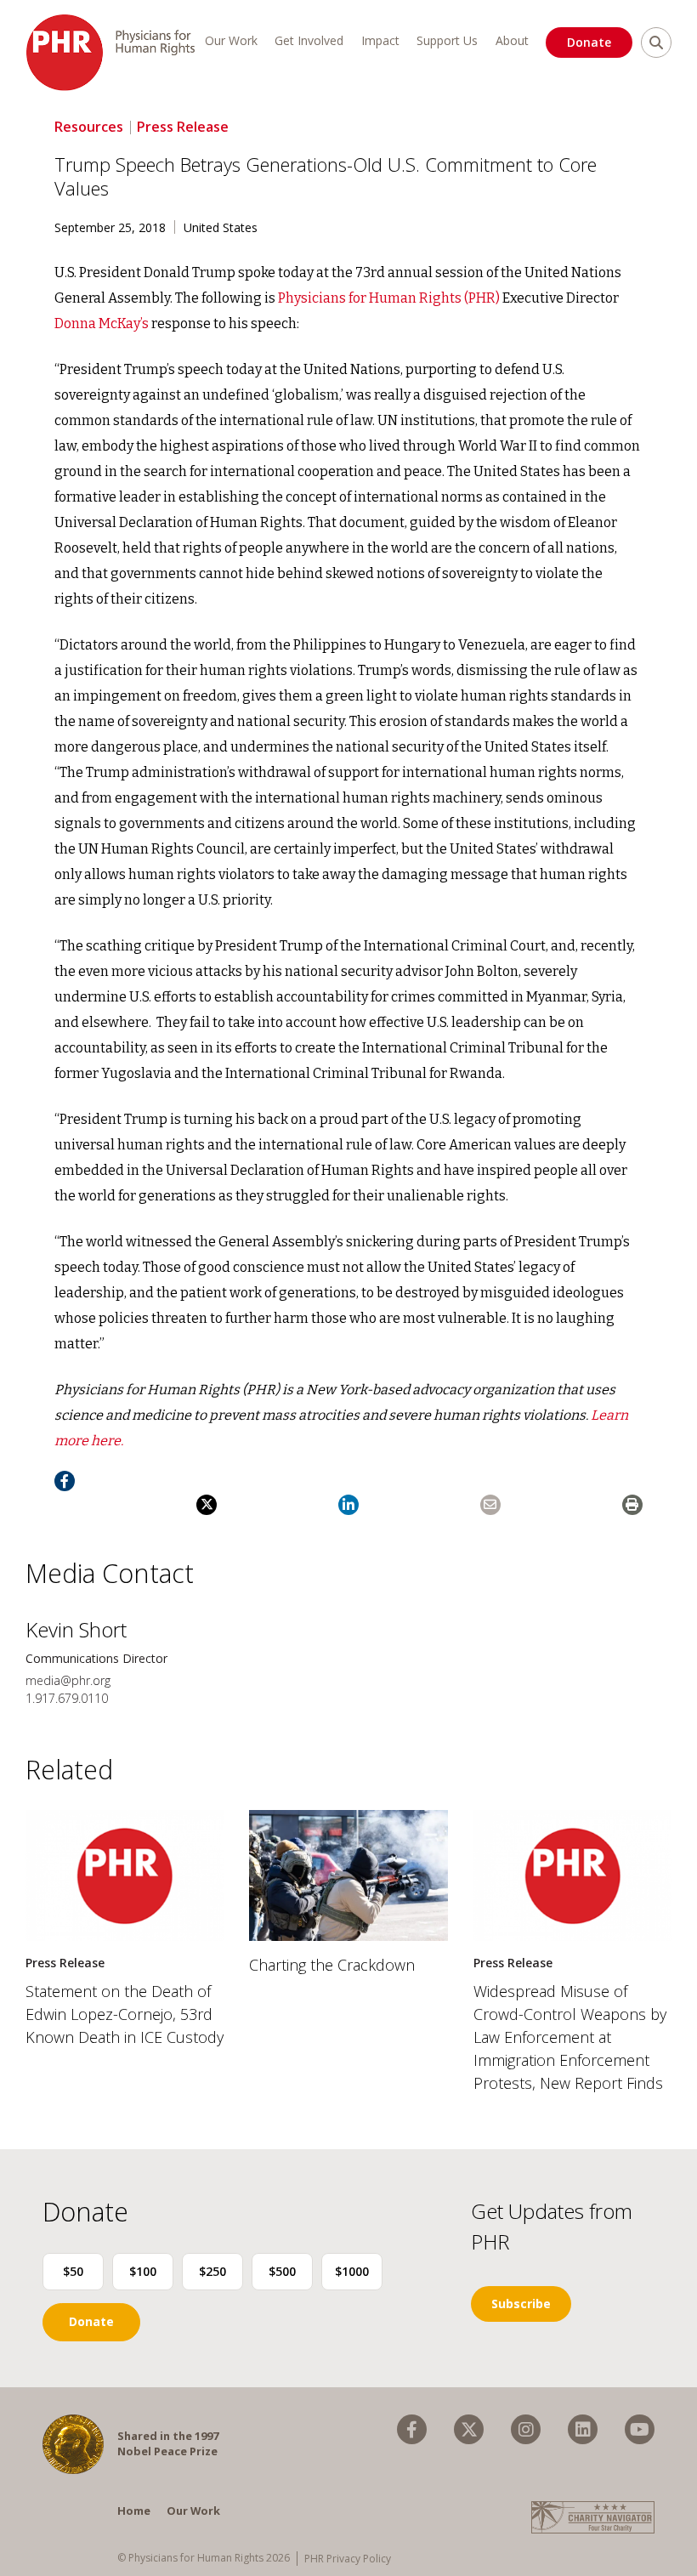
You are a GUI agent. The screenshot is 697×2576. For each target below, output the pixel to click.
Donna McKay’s (103, 323)
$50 (73, 2271)
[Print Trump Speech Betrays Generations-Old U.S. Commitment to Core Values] (632, 1505)
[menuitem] (412, 2429)
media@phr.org (68, 1680)
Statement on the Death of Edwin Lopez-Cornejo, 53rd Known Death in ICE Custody (125, 2014)
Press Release (183, 127)
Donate (589, 42)
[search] (656, 43)
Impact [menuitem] (380, 40)
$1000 (352, 2271)
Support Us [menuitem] (447, 40)
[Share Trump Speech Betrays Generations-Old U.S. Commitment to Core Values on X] (207, 1505)
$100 (143, 2271)
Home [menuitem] (134, 2511)
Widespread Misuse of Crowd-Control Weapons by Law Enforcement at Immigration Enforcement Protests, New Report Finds (570, 2037)
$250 (212, 2271)
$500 (282, 2271)
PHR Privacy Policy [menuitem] (348, 2559)
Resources (89, 127)
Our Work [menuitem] (231, 40)
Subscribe (521, 2304)
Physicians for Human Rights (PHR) (389, 298)
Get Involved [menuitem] (309, 40)
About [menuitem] (512, 40)
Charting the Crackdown (332, 1965)
